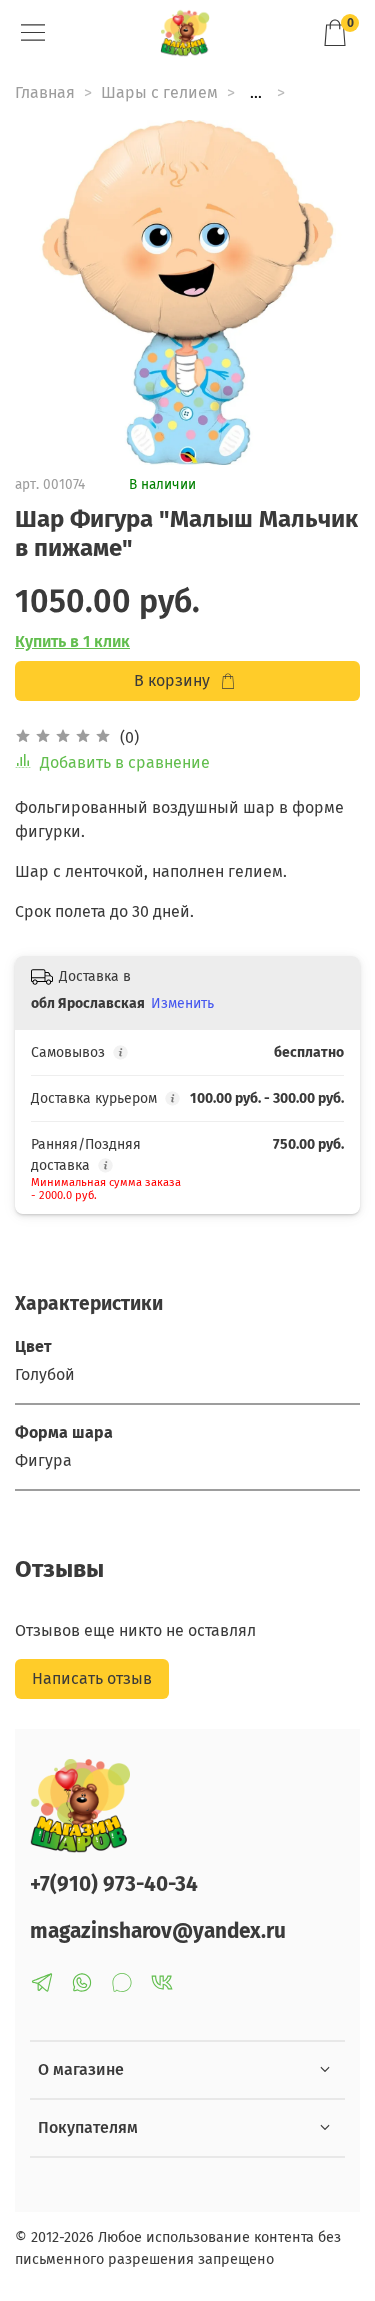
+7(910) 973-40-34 (114, 1884)
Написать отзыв (92, 1678)
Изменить (182, 1003)
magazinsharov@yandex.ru (158, 1931)
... (256, 93)
